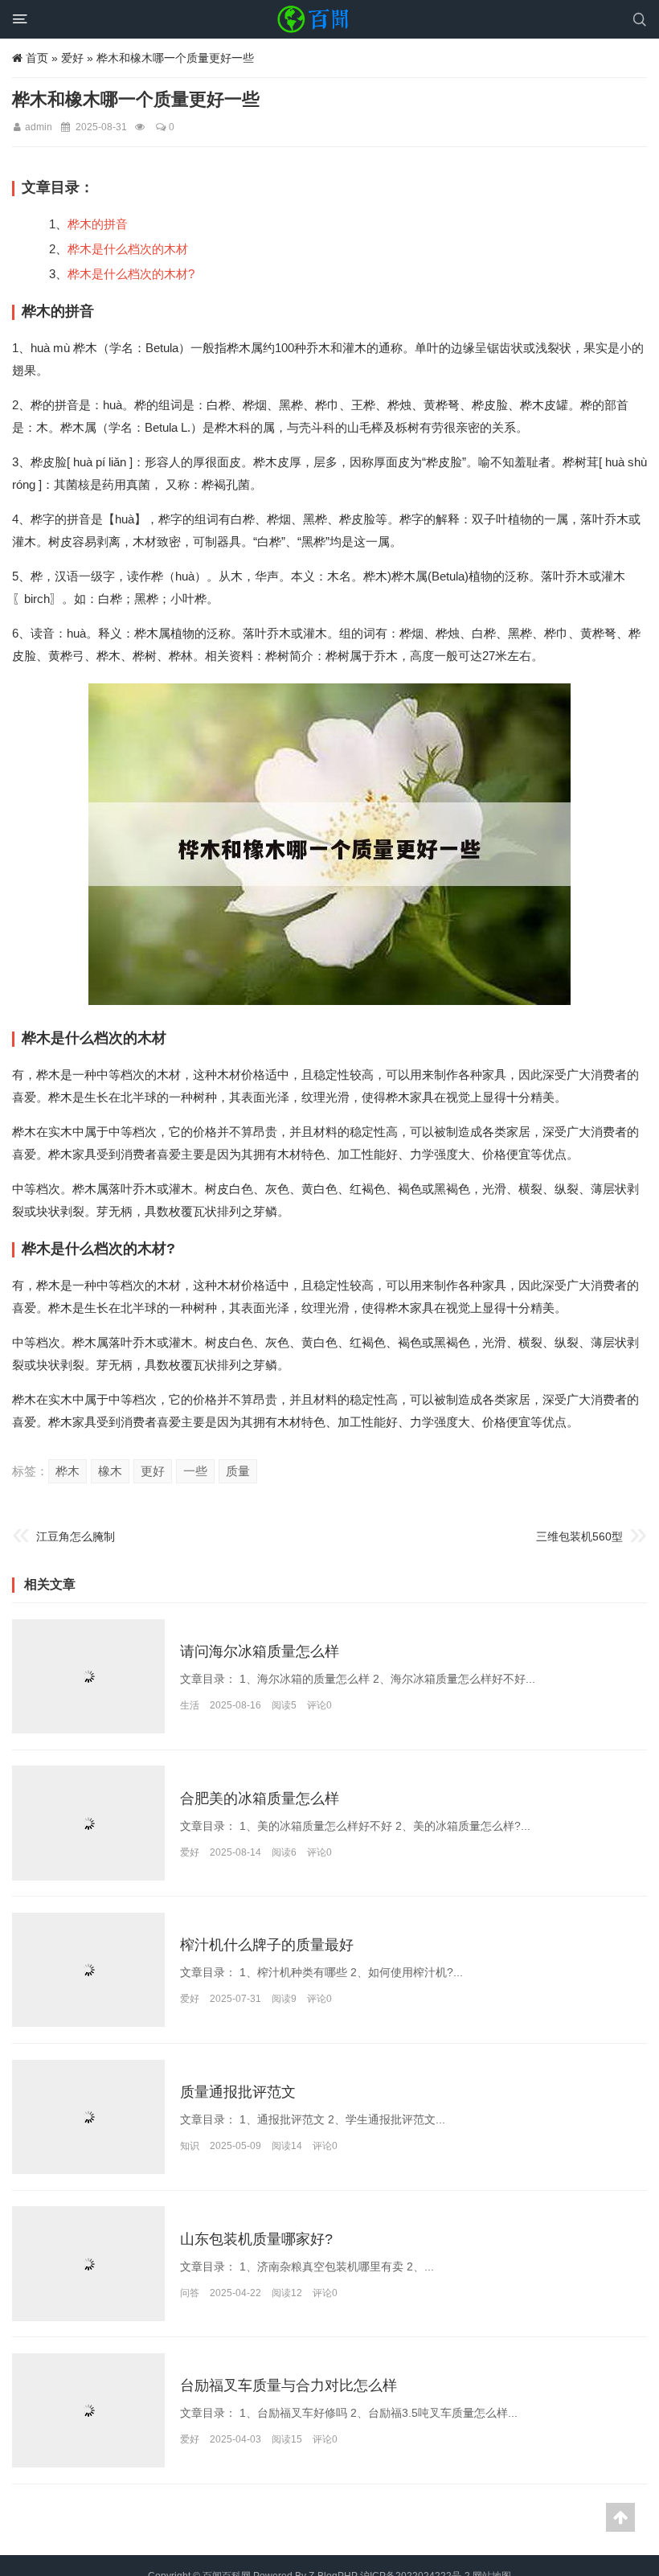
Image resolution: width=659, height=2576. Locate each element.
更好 (153, 1471)
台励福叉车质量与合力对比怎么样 (289, 2386)
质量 (238, 1471)
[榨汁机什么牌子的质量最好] (88, 1970)
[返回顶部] (620, 2517)
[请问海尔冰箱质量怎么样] (88, 1676)
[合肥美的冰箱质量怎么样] (88, 1823)
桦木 (68, 1471)
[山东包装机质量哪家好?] (88, 2263)
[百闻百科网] (317, 19)
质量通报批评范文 (238, 2092)
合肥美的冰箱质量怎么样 (260, 1799)
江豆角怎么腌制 (76, 1536)
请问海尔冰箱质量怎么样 (260, 1651)
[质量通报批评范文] (88, 2117)
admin (39, 127)
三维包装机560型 (579, 1536)
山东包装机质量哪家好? (256, 2239)
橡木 (110, 1471)
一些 (195, 1471)
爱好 (72, 58)
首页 (37, 58)
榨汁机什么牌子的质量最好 (267, 1946)
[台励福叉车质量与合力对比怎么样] (88, 2410)
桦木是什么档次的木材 (128, 249)
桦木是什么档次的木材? (131, 274)
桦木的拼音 (98, 224)
